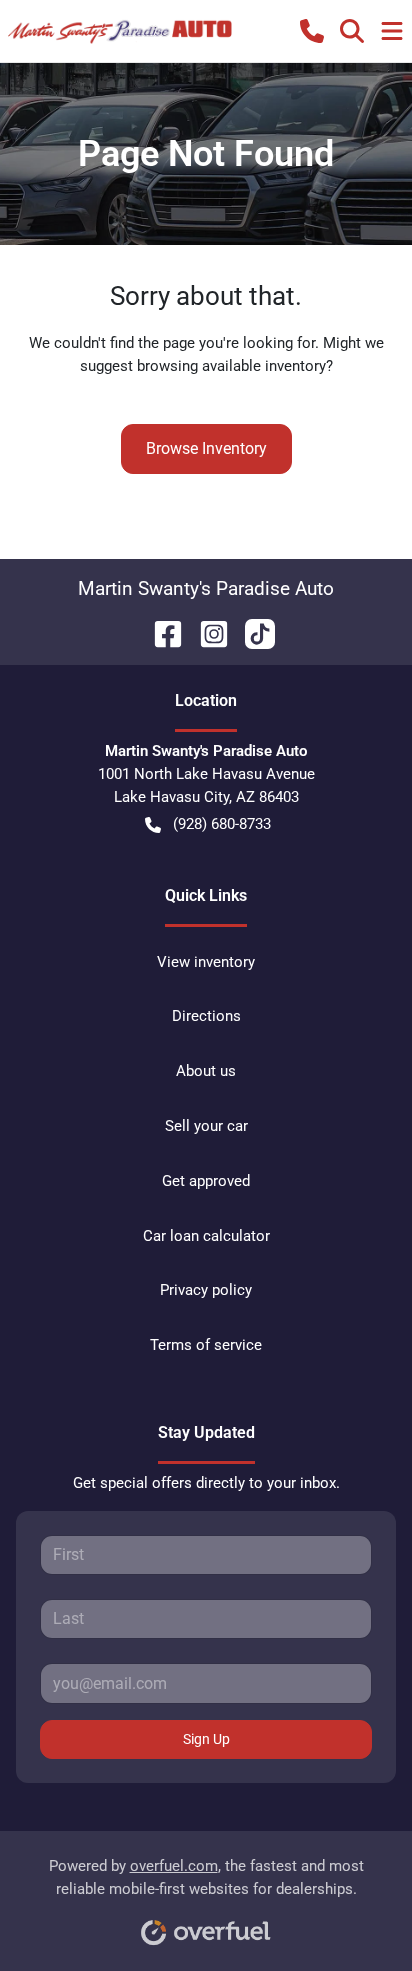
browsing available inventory (231, 366)
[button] (312, 31)
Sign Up (206, 1739)
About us (206, 1071)
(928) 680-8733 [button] (222, 824)
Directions (206, 1016)
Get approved (206, 1181)
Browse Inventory (206, 448)
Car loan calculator (206, 1236)
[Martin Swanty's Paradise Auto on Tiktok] (252, 632)
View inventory (206, 962)
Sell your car (206, 1126)
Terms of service (206, 1345)
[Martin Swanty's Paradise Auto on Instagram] (206, 632)
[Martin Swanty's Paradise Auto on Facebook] (160, 632)
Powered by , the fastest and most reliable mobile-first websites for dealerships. (206, 1877)
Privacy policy (206, 1290)
